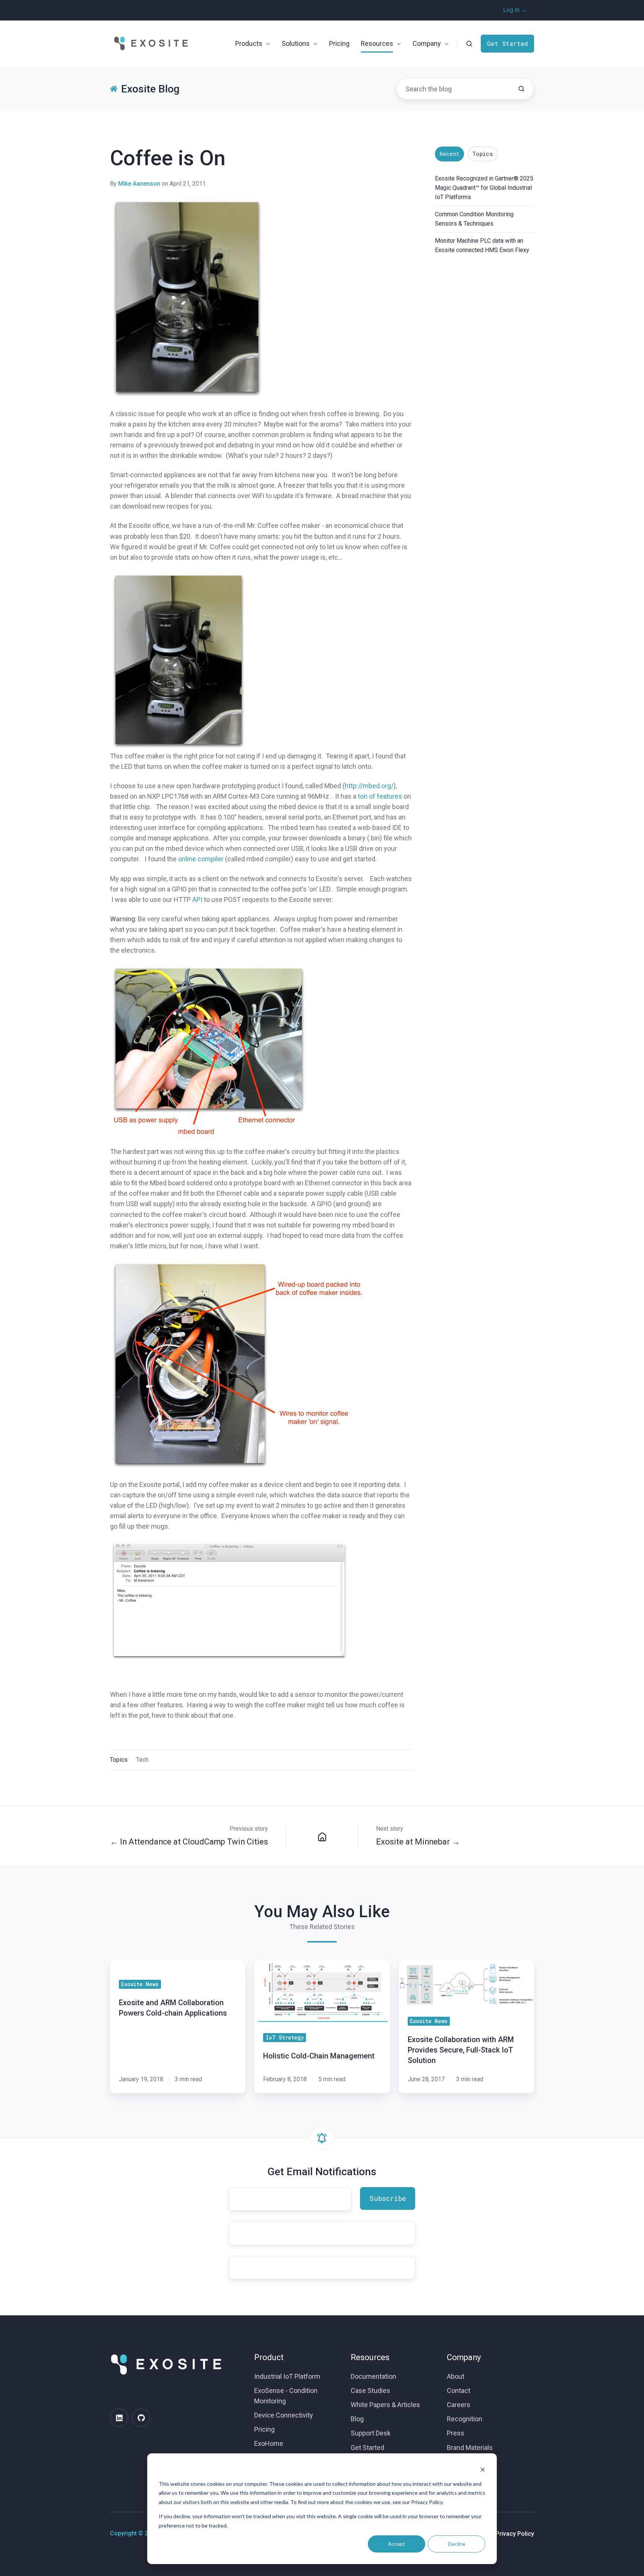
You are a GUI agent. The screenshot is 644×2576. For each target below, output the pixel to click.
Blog (357, 2419)
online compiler (201, 859)
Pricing (339, 43)
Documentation (373, 2376)
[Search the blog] (521, 89)
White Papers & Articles (385, 2405)
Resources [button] (377, 43)
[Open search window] (469, 44)
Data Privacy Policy (508, 2534)
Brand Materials (470, 2448)
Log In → (515, 10)
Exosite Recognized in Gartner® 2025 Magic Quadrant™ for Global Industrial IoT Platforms (484, 188)
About (456, 2376)
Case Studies (370, 2391)
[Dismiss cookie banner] (483, 2470)
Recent (449, 154)
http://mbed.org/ (369, 786)
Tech (142, 1760)
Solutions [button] (296, 43)
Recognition (465, 2419)
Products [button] (249, 43)
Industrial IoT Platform (287, 2376)
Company (464, 2357)
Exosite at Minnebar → (418, 1842)
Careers (459, 2405)
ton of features (380, 796)
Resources (370, 2357)
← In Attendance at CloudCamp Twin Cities (189, 1842)
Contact (459, 2391)
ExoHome (269, 2443)
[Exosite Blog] (322, 1836)
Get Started (508, 43)
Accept (397, 2544)
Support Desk (371, 2433)
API (197, 899)
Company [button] (427, 43)
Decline (457, 2544)
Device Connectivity (284, 2415)
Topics (483, 154)
